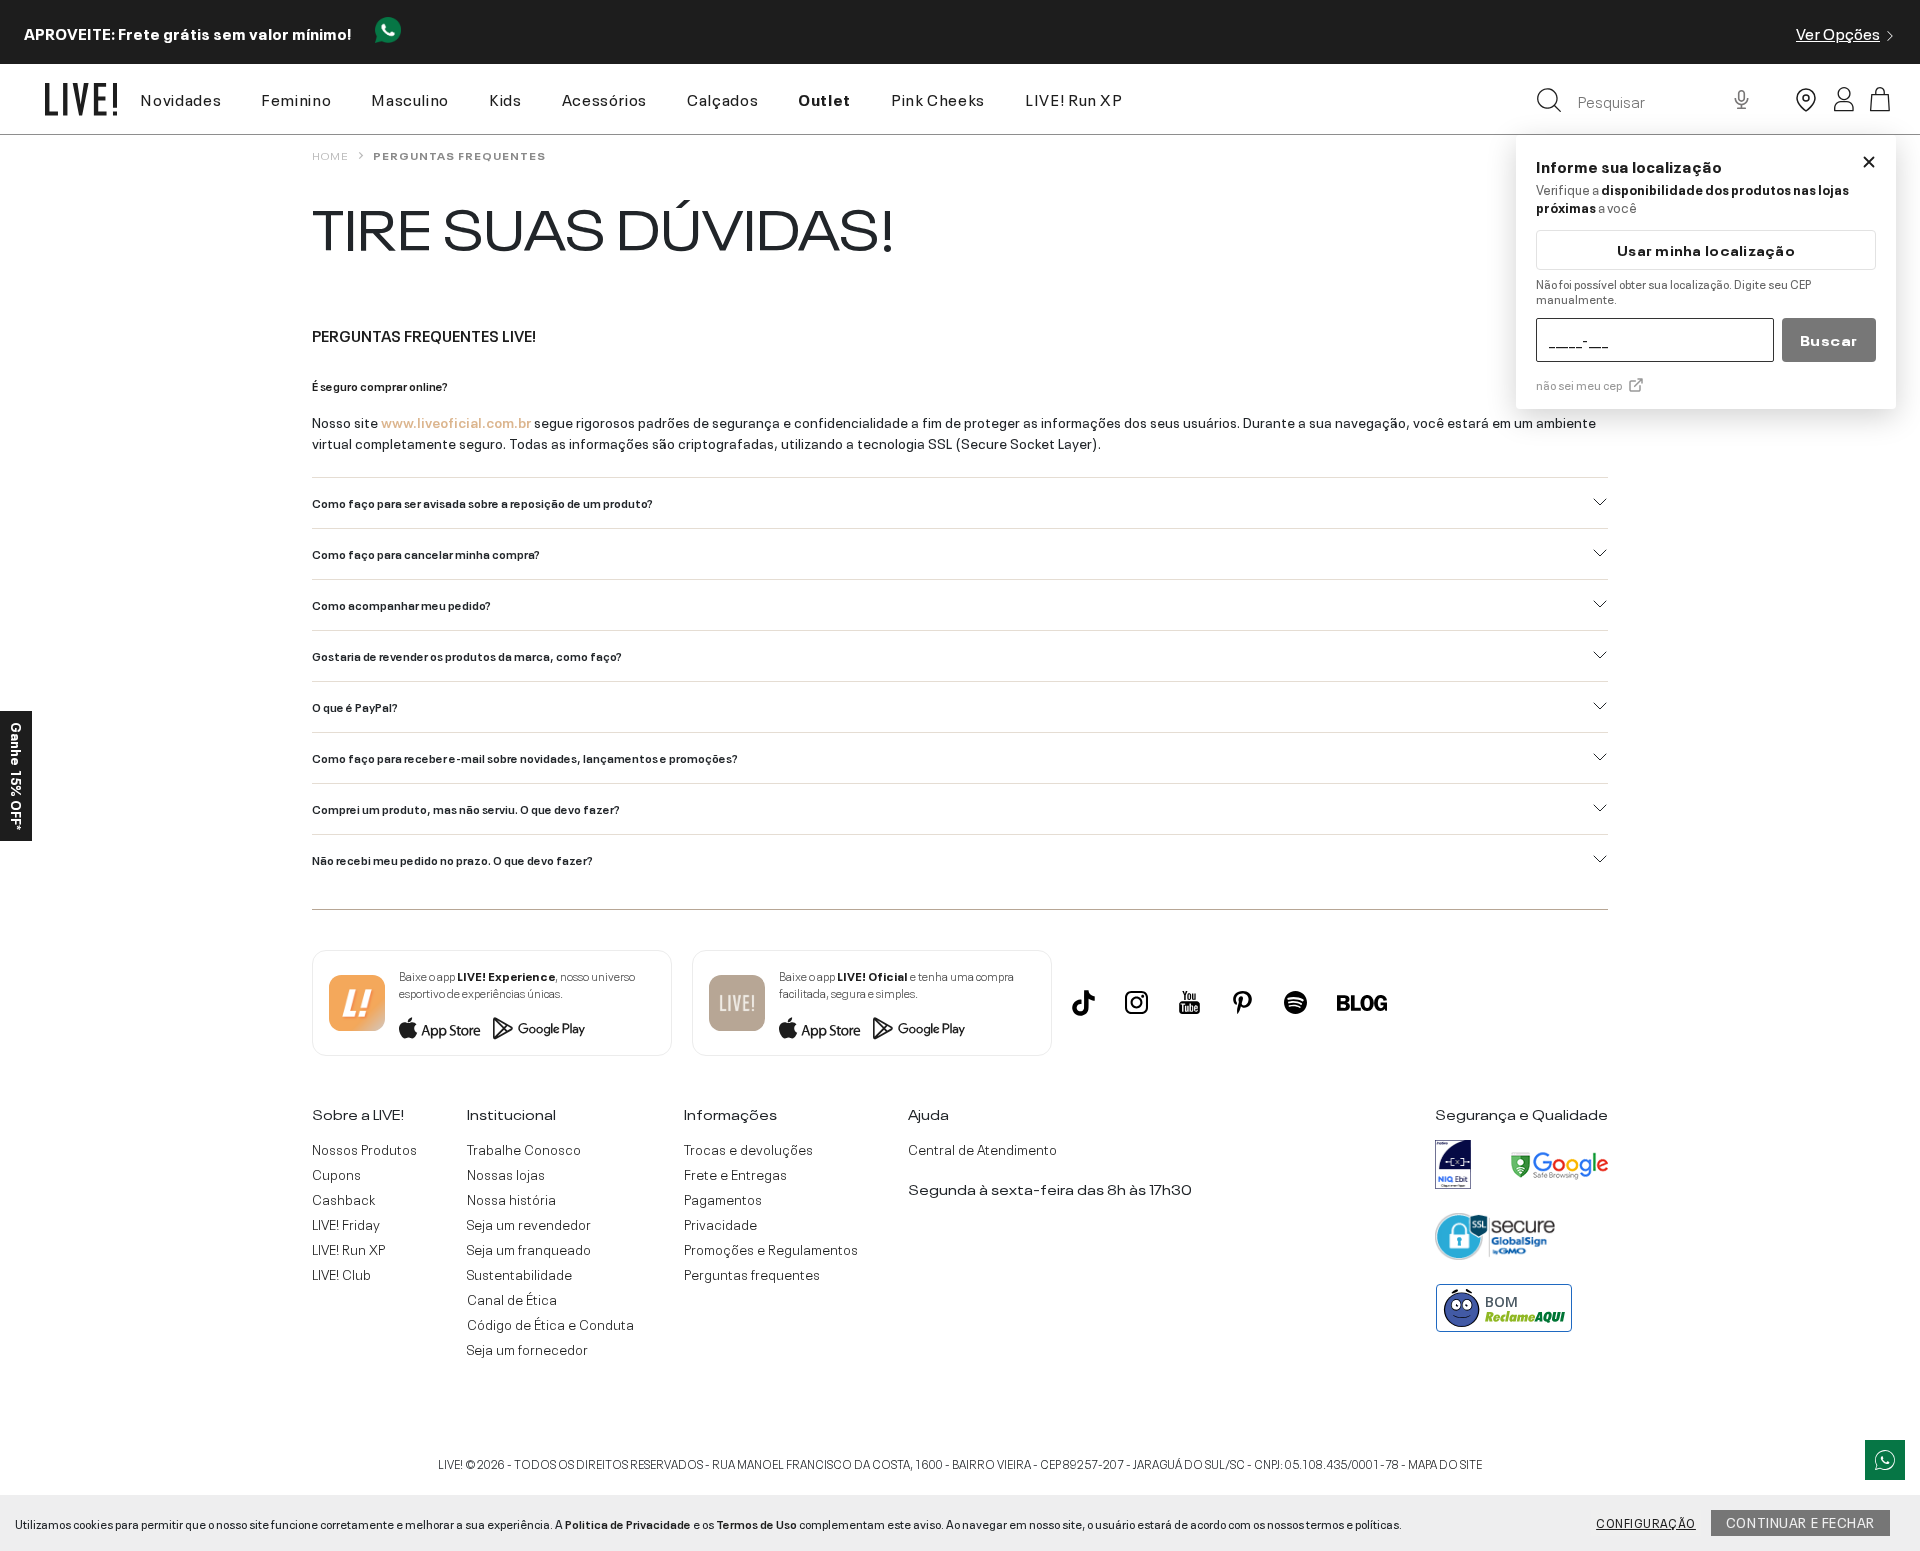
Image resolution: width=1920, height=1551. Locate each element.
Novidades (180, 98)
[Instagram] (1136, 1002)
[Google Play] (539, 1028)
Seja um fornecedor (527, 1349)
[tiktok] (1083, 1003)
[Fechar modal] (1869, 162)
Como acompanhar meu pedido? (401, 604)
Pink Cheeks (938, 98)
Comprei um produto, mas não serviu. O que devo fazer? (466, 808)
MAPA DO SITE (1445, 1463)
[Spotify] (1295, 1002)
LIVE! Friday (346, 1224)
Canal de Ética (512, 1299)
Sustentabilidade (519, 1274)
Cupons (336, 1174)
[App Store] (440, 1028)
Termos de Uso (756, 1523)
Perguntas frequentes (459, 155)
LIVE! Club (341, 1274)
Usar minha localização (1706, 249)
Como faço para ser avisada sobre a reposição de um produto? (482, 502)
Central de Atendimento (982, 1149)
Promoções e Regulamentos (771, 1249)
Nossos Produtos (364, 1149)
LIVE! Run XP (1074, 98)
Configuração (1646, 1522)
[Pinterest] (1242, 1002)
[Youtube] (1189, 1002)
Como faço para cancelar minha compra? (426, 553)
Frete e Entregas (735, 1174)
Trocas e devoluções (748, 1149)
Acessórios (604, 98)
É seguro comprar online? (380, 385)
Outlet (824, 98)
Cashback (343, 1199)
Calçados (722, 98)
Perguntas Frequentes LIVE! (424, 334)
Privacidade (720, 1224)
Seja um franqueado (529, 1249)
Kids (505, 98)
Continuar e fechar (1800, 1521)
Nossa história (511, 1199)
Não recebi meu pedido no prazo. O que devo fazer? (452, 859)
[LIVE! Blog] (1362, 1003)
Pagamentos (723, 1199)
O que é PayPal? (355, 706)
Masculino (410, 98)
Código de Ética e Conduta (550, 1324)
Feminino (296, 98)
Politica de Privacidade (628, 1523)
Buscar (1829, 339)
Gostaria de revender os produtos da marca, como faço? (467, 655)
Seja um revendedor (529, 1224)
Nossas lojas (506, 1174)
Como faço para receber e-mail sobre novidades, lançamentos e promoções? (525, 757)
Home (330, 155)
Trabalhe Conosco (524, 1149)
